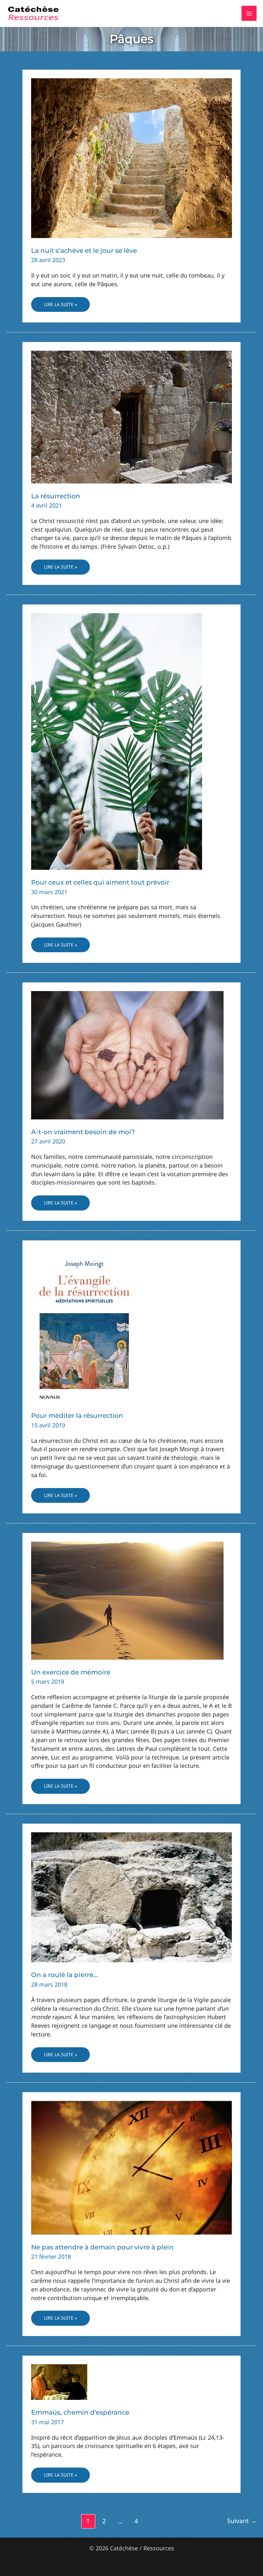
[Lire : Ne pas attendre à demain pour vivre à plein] (131, 2167)
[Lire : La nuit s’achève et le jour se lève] (131, 158)
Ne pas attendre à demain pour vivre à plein (102, 2247)
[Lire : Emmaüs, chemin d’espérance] (59, 2382)
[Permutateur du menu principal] (249, 13)
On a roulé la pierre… (64, 1975)
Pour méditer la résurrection (77, 1416)
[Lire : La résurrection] (131, 416)
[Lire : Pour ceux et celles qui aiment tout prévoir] (117, 741)
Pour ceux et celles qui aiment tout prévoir (100, 882)
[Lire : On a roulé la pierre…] (131, 1897)
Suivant (242, 2521)
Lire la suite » (60, 307)
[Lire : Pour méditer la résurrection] (84, 1325)
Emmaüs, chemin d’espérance (80, 2412)
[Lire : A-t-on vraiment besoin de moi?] (127, 1055)
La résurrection (56, 496)
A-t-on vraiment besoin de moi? (83, 1132)
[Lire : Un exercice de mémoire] (127, 1600)
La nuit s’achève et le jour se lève (84, 251)
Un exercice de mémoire (71, 1672)
